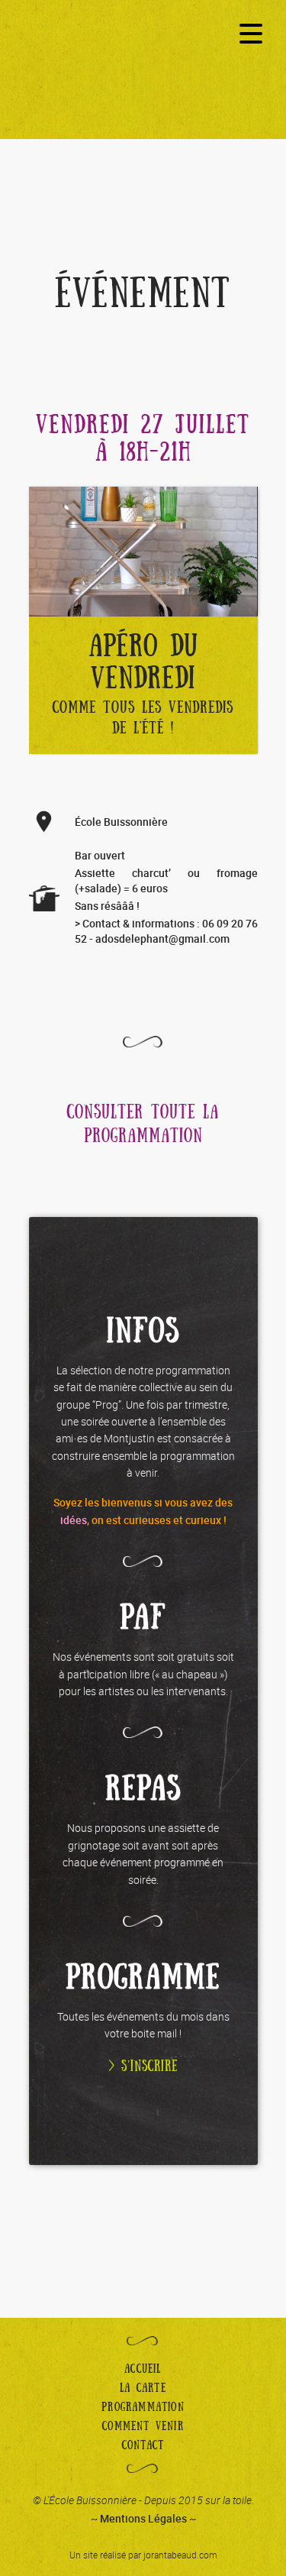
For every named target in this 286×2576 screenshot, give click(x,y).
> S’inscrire (143, 2066)
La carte (143, 2388)
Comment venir (143, 2426)
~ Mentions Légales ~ (143, 2518)
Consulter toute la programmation (143, 1125)
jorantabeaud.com (180, 2555)
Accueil (143, 2369)
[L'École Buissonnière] (143, 81)
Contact (143, 2445)
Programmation (143, 2407)
